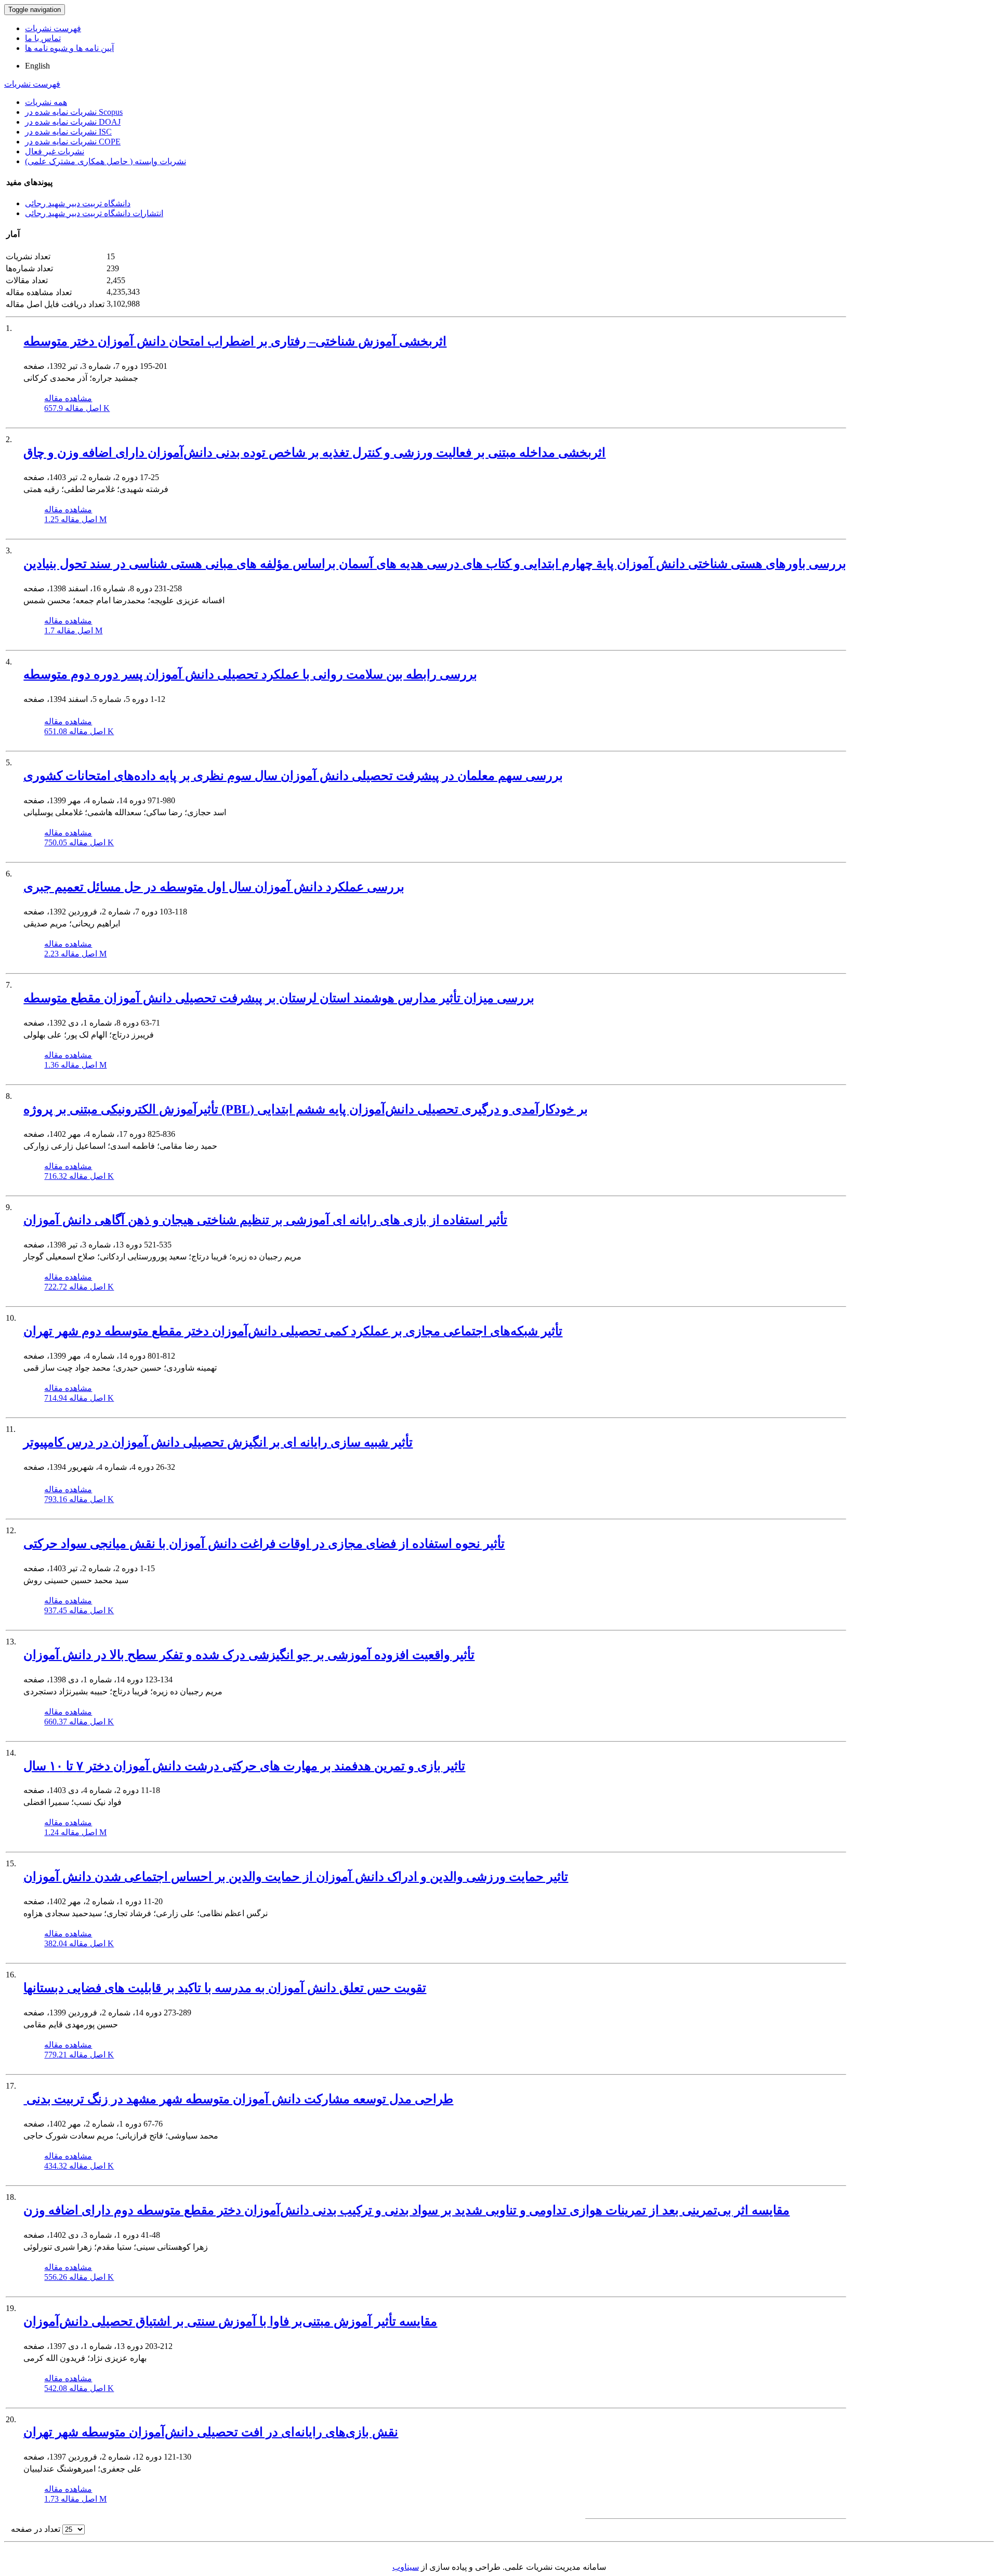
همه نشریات (46, 102)
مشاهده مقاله (68, 398)
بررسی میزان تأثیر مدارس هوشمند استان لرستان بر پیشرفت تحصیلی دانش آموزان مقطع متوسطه (279, 998)
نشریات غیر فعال (55, 151)
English (37, 66)
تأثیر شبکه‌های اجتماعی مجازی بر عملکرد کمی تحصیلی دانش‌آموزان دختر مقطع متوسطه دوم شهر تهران (293, 1331)
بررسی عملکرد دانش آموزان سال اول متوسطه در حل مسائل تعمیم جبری (214, 887)
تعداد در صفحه (36, 2529)
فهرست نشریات (53, 28)
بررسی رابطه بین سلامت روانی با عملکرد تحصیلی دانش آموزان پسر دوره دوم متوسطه (250, 674)
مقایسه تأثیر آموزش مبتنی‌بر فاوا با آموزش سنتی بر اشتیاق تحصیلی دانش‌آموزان (230, 2321)
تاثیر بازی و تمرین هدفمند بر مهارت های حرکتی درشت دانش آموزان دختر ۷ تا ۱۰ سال (244, 1766)
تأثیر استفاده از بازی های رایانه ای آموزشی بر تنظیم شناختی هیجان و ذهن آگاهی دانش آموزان (265, 1220)
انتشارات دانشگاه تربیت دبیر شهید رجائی (94, 213)
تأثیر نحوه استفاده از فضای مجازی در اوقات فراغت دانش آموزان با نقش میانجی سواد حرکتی (264, 1544)
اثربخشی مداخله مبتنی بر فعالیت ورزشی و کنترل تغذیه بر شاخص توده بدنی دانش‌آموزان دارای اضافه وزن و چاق (314, 453)
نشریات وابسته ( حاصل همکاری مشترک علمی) (106, 161)
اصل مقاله (77, 408)
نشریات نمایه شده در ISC (68, 132)
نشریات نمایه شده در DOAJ (73, 122)
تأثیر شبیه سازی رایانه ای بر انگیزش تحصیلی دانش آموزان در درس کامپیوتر (218, 1442)
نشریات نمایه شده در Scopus (74, 112)
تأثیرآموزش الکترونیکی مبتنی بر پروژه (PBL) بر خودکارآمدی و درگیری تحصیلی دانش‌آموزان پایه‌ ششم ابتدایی (306, 1109)
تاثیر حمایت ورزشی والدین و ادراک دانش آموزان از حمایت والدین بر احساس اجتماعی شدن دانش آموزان (296, 1877)
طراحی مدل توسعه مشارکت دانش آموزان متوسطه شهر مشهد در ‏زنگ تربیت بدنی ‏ (238, 2099)
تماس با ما (43, 38)
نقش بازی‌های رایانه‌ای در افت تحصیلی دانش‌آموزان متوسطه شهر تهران (211, 2432)
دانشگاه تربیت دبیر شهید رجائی (78, 203)
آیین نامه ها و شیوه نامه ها (69, 48)
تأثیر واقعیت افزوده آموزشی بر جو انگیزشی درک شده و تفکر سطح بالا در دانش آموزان (249, 1655)
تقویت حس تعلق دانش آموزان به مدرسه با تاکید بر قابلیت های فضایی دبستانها (225, 1988)
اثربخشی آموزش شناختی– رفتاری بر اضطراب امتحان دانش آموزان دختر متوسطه (235, 341)
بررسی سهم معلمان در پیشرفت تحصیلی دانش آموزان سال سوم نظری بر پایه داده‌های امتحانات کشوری (293, 776)
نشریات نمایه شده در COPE (73, 142)
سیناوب (406, 2567)
